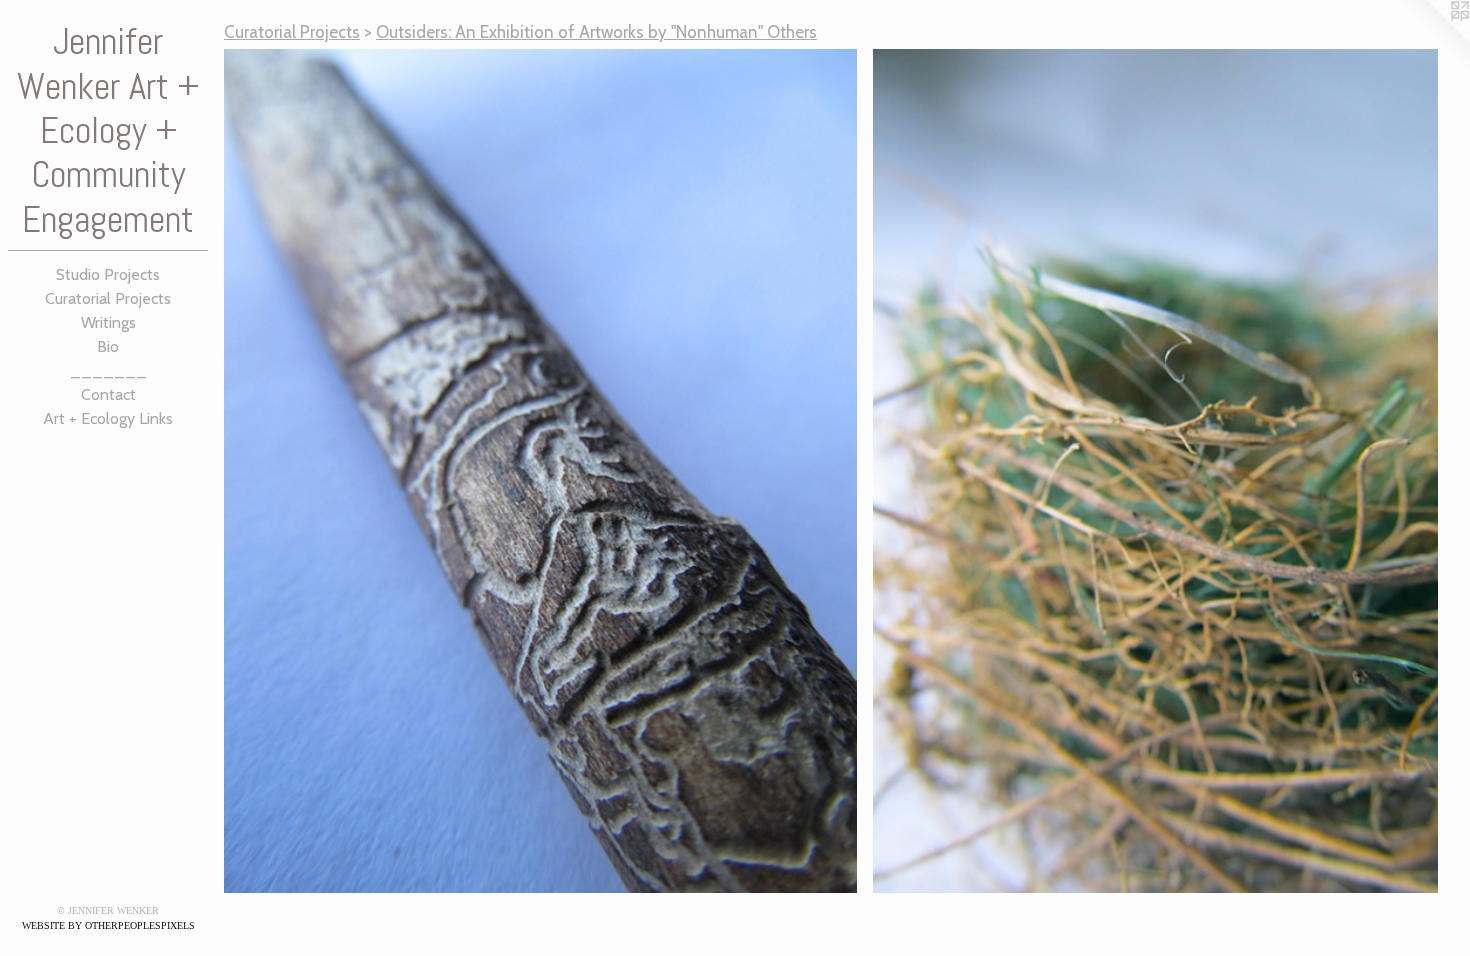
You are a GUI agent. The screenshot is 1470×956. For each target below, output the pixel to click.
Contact (108, 394)
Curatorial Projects (108, 298)
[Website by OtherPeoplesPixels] (1430, 40)
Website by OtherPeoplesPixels (108, 925)
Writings (108, 322)
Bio (108, 346)
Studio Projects (108, 274)
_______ (108, 370)
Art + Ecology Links (108, 418)
